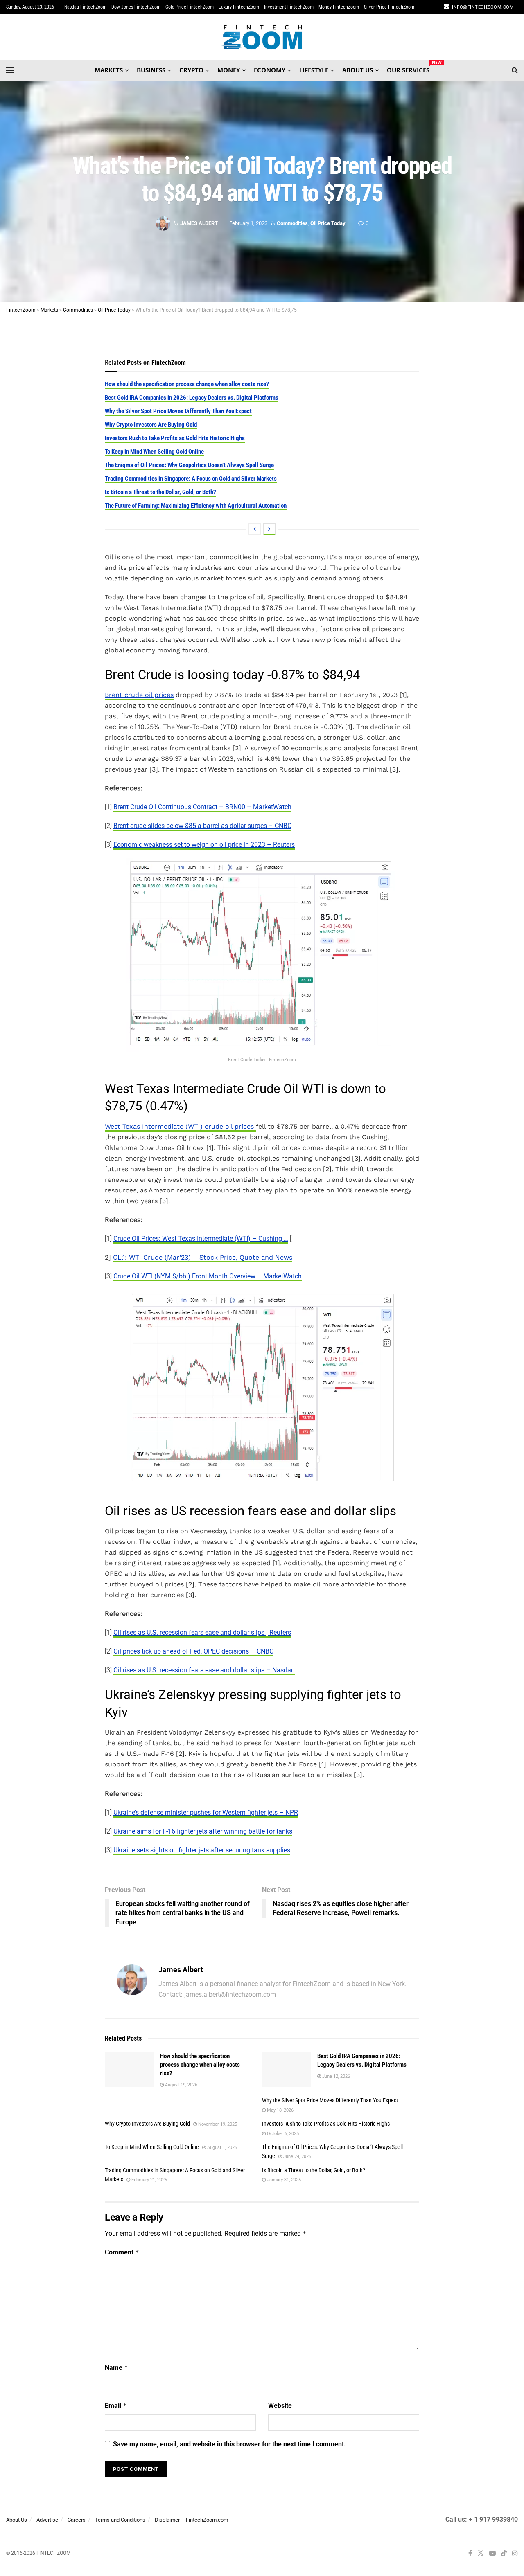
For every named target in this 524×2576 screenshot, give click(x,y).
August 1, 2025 (221, 2147)
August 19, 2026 (181, 2085)
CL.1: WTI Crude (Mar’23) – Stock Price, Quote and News (203, 1257)
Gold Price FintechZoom (190, 7)
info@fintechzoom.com (483, 7)
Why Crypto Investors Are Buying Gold (151, 425)
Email (116, 2406)
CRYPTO (191, 70)
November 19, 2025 (217, 2124)
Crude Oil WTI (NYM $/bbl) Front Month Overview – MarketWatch (208, 1276)
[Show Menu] (10, 70)
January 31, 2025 (283, 2180)
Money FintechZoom (339, 7)
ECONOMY (270, 70)
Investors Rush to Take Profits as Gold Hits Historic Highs (175, 438)
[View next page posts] (269, 529)
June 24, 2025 (297, 2156)
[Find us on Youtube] (492, 2554)
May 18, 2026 (280, 2110)
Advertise (47, 2520)
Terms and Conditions (120, 2520)
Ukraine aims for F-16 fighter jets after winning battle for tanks (203, 1831)
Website (280, 2406)
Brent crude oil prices (139, 695)
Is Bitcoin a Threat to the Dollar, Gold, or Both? (160, 492)
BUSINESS (151, 70)
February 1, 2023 (248, 223)
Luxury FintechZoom (239, 7)
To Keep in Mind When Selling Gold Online (154, 452)
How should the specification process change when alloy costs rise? (187, 384)
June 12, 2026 (335, 2076)
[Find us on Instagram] (515, 2554)
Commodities (292, 223)
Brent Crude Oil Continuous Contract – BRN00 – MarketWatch (202, 807)
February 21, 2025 (149, 2180)
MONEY (229, 70)
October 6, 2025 (282, 2134)
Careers (77, 2520)
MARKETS (109, 70)
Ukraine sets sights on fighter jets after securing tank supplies (202, 1850)
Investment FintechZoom (289, 7)
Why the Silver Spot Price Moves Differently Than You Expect (178, 411)
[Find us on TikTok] (504, 2554)
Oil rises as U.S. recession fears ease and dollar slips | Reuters (202, 1632)
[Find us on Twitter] (481, 2554)
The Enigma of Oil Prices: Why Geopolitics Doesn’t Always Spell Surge (189, 465)
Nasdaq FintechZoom (85, 7)
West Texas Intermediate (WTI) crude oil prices (180, 1126)
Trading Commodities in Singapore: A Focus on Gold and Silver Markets (191, 479)
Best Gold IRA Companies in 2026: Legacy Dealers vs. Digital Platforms (192, 398)
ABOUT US (358, 70)
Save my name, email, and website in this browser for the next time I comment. (229, 2444)
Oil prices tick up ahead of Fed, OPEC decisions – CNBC (193, 1651)
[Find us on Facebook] (470, 2554)
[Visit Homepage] (262, 37)
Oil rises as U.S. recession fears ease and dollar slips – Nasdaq (204, 1670)
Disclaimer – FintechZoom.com (191, 2520)
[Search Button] (515, 70)
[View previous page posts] (255, 529)
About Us (17, 2520)
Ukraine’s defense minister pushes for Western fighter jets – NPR (206, 1812)
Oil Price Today (328, 223)
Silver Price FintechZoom (389, 7)
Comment (122, 2252)
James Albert (199, 223)
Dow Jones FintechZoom (136, 7)
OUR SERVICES (408, 69)
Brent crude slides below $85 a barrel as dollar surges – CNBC (202, 826)
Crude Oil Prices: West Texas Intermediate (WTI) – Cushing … (201, 1239)
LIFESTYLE (314, 70)
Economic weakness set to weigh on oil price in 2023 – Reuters (204, 845)
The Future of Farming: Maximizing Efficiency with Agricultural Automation (196, 506)
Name (116, 2368)
